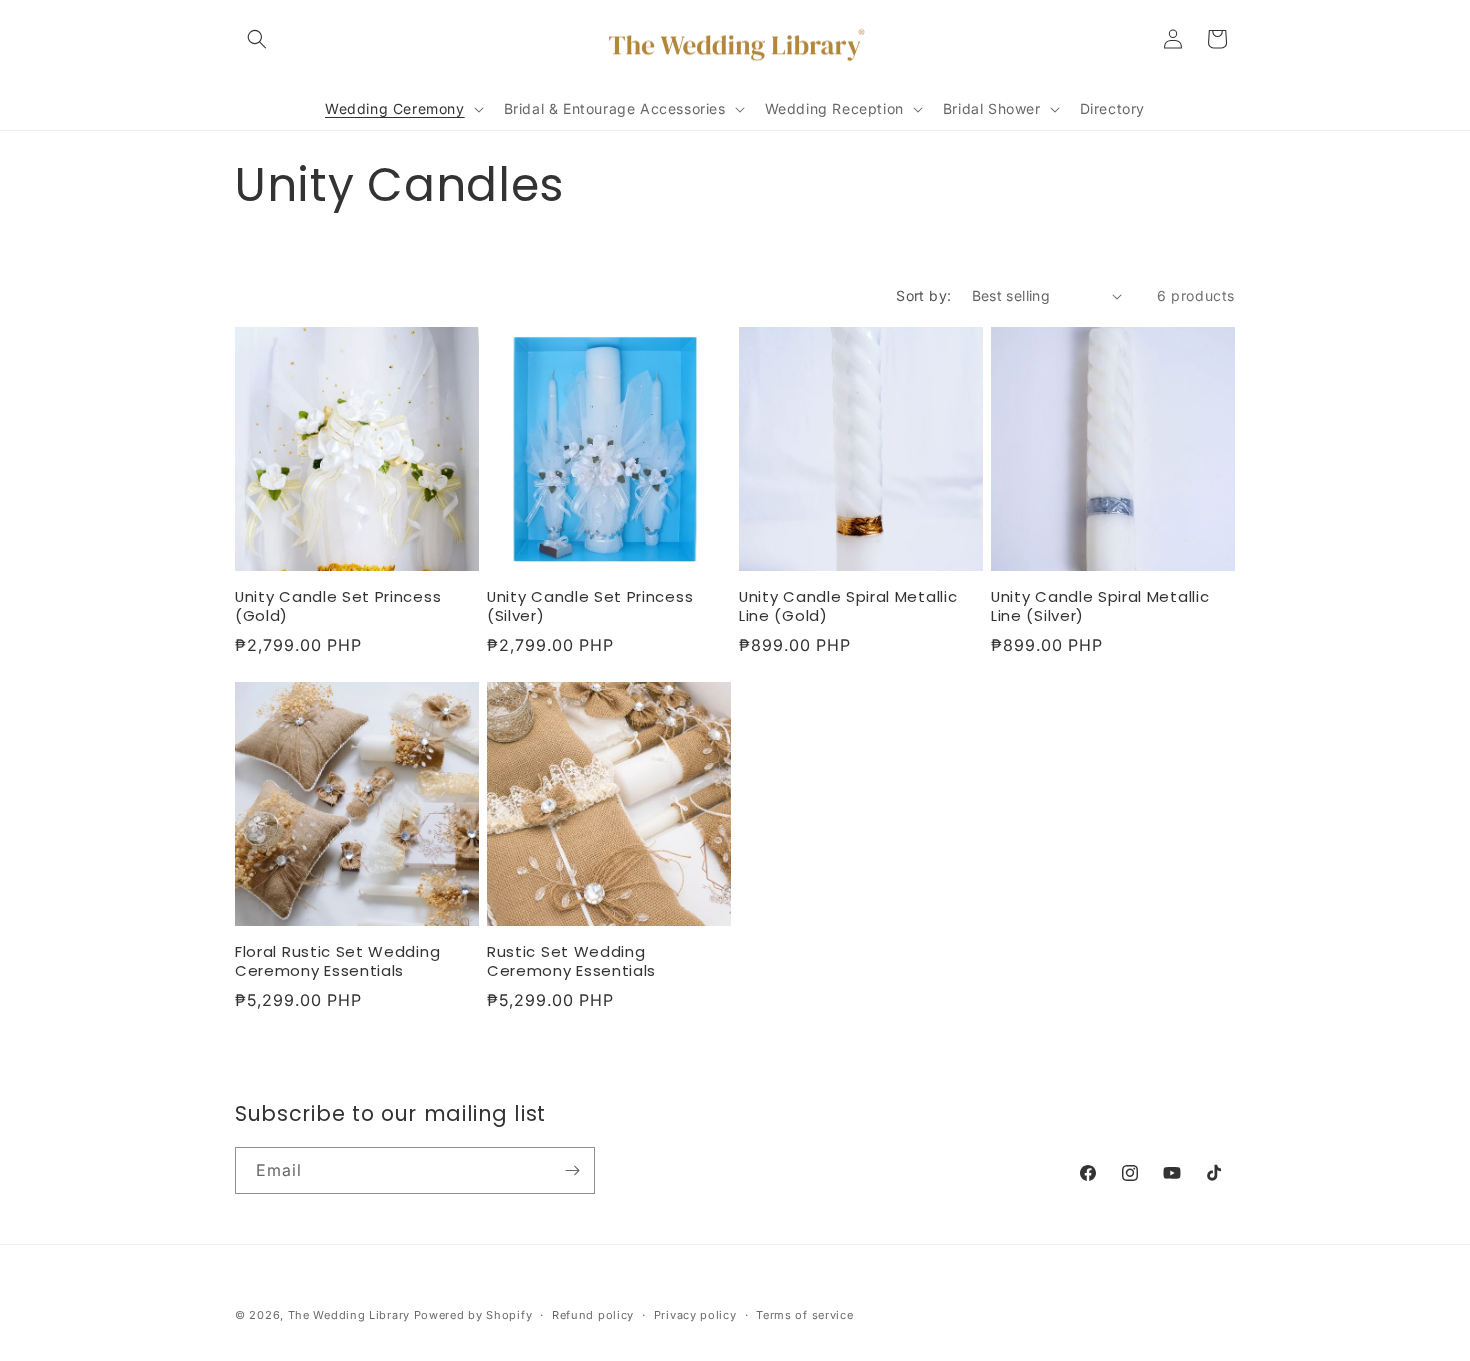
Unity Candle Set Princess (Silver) (590, 607)
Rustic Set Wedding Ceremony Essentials (571, 962)
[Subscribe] (572, 1170)
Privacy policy (695, 1315)
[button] (257, 39)
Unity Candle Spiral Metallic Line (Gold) (848, 607)
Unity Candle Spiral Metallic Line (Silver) (1100, 607)
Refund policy (593, 1315)
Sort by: (923, 295)
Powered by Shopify (473, 1315)
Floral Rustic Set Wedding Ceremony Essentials (337, 962)
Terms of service (804, 1315)
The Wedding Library (349, 1315)
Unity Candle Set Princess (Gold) (338, 607)
